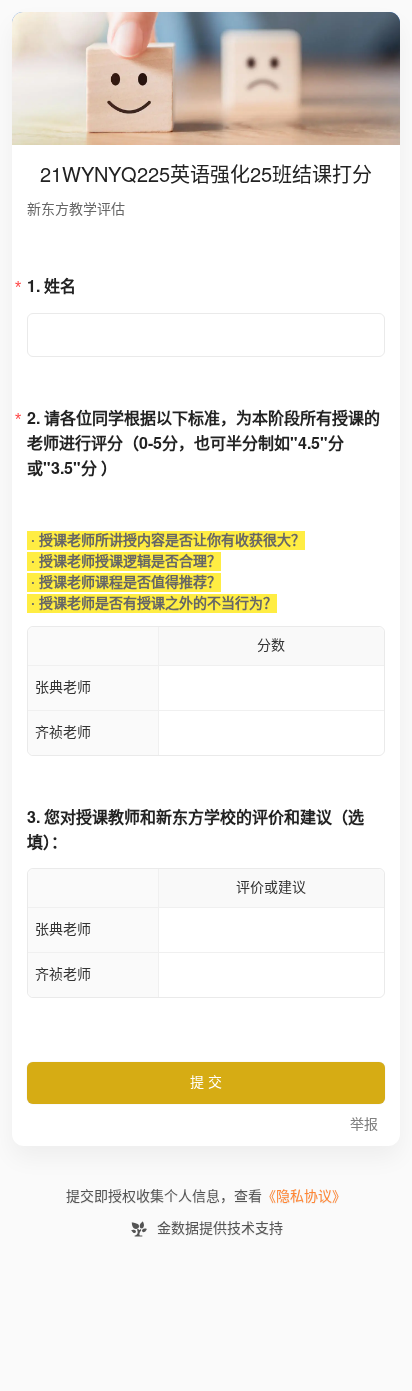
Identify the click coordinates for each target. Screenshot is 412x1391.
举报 (364, 1124)
